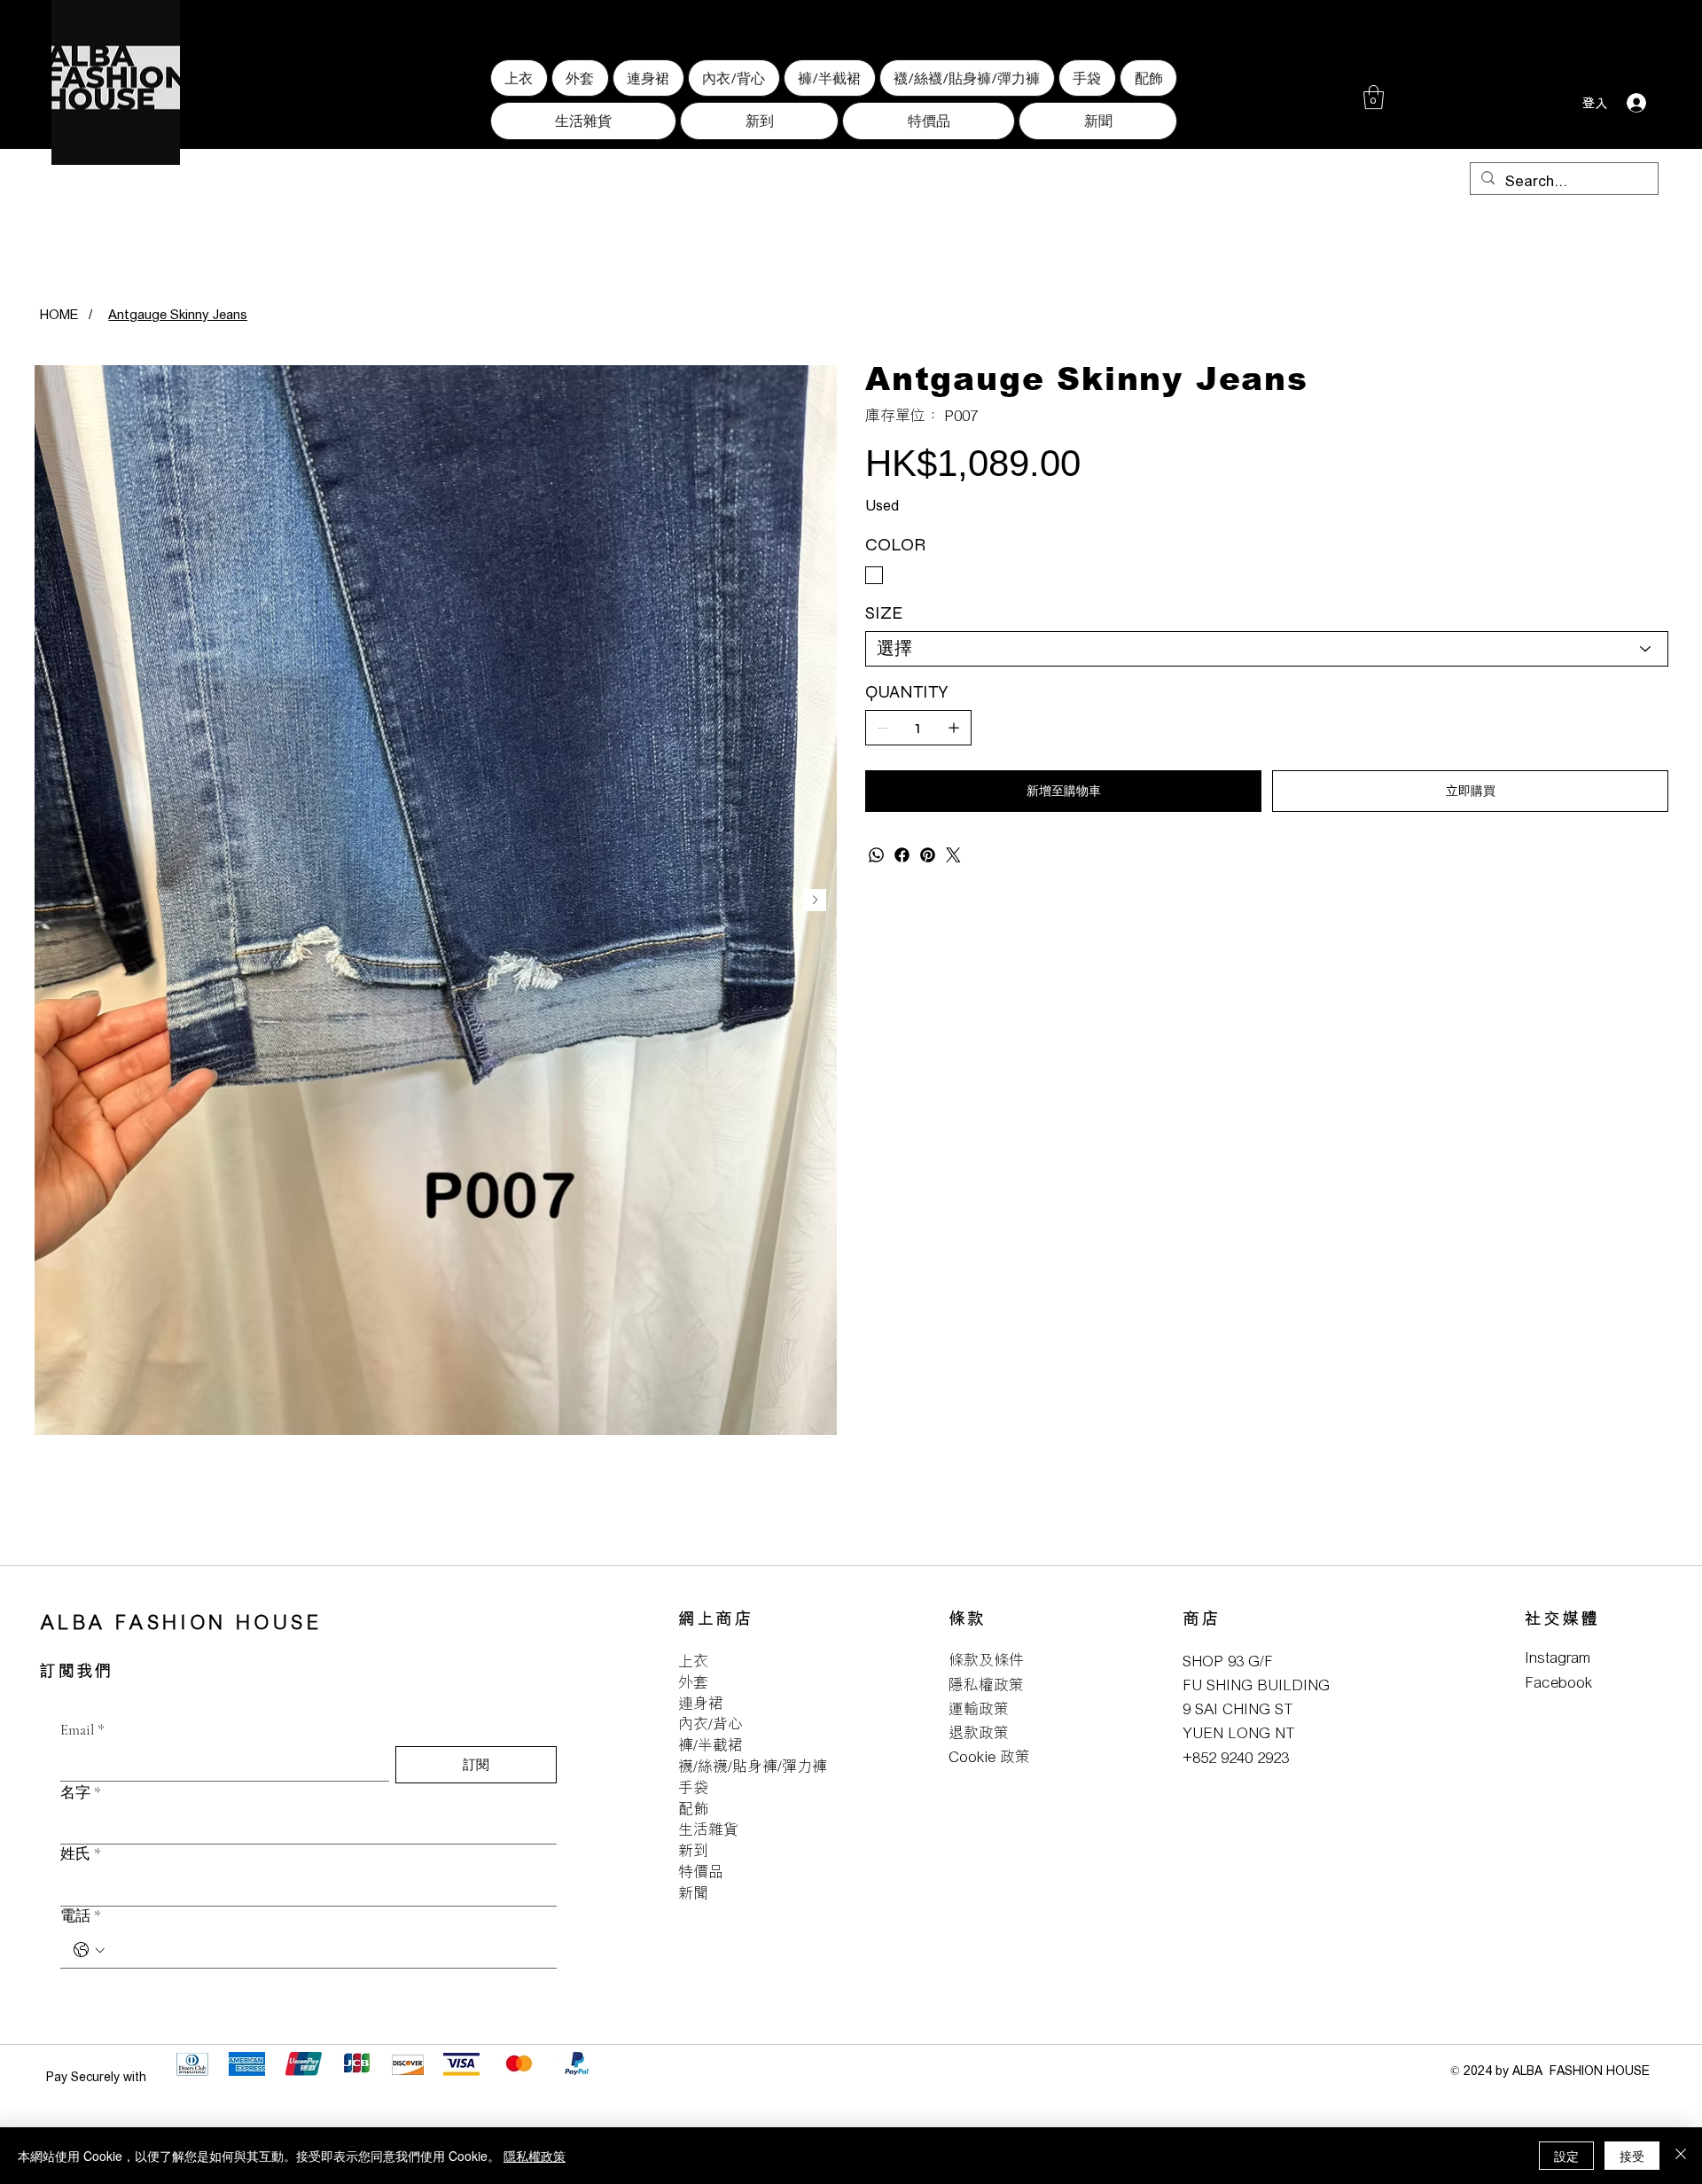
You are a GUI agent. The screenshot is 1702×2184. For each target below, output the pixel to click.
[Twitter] (953, 855)
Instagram (1558, 1657)
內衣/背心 (710, 1724)
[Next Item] (815, 900)
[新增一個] (954, 728)
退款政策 (979, 1732)
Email (82, 1730)
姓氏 (81, 1854)
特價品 (701, 1872)
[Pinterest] (928, 855)
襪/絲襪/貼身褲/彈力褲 (753, 1766)
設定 (1566, 2156)
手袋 (693, 1787)
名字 (81, 1793)
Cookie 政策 (989, 1756)
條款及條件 (986, 1660)
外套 (693, 1682)
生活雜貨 (708, 1829)
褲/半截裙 (710, 1745)
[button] (1374, 97)
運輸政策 (979, 1708)
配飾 (693, 1809)
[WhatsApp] (876, 855)
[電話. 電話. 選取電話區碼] (89, 1950)
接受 (1632, 2156)
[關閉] (1681, 2156)
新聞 (693, 1893)
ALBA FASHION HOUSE (181, 1622)
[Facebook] (902, 855)
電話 (81, 1916)
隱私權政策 (986, 1685)
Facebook (1558, 1682)
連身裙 (701, 1703)
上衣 (693, 1661)
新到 (693, 1850)
